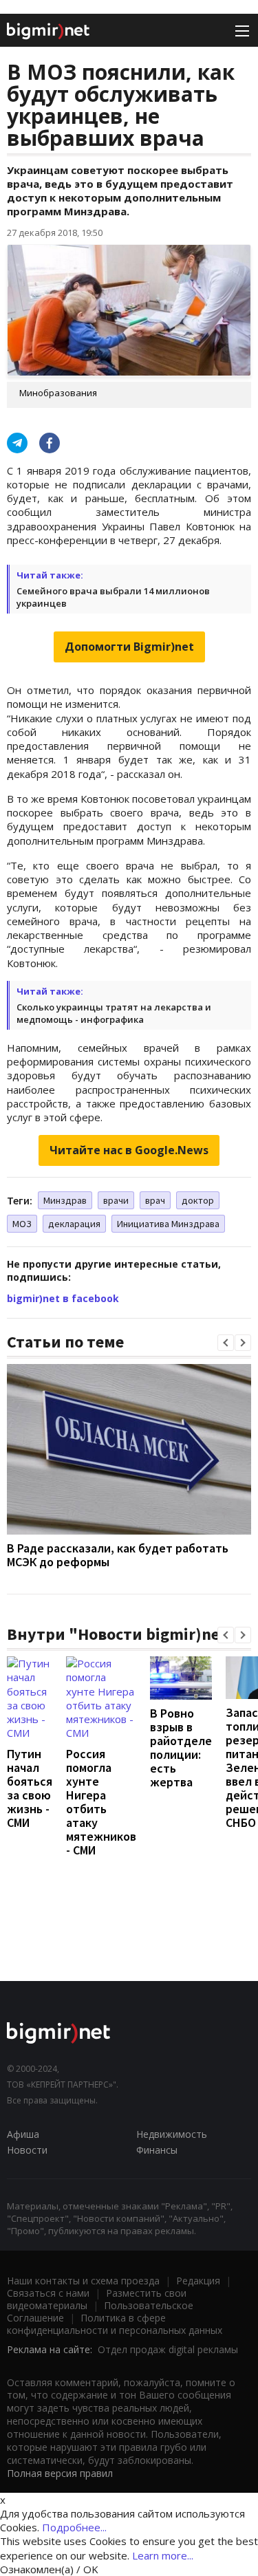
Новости (27, 2150)
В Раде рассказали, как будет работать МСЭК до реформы (118, 1555)
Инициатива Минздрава (168, 1224)
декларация (74, 1224)
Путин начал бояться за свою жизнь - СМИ (30, 1788)
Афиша (23, 2134)
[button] (226, 1343)
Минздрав (65, 1200)
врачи (116, 1200)
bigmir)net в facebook (63, 1298)
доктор (198, 1200)
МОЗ (22, 1224)
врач (155, 1200)
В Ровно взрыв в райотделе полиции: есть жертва (181, 1747)
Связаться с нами (48, 2293)
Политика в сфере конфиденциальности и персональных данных (115, 2324)
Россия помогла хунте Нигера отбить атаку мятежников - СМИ (101, 1802)
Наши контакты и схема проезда (83, 2281)
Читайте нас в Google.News (129, 1150)
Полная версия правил (60, 2473)
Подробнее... (74, 2527)
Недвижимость (172, 2134)
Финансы (157, 2150)
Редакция (198, 2281)
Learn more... (163, 2555)
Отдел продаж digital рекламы (168, 2349)
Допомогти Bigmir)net (129, 647)
